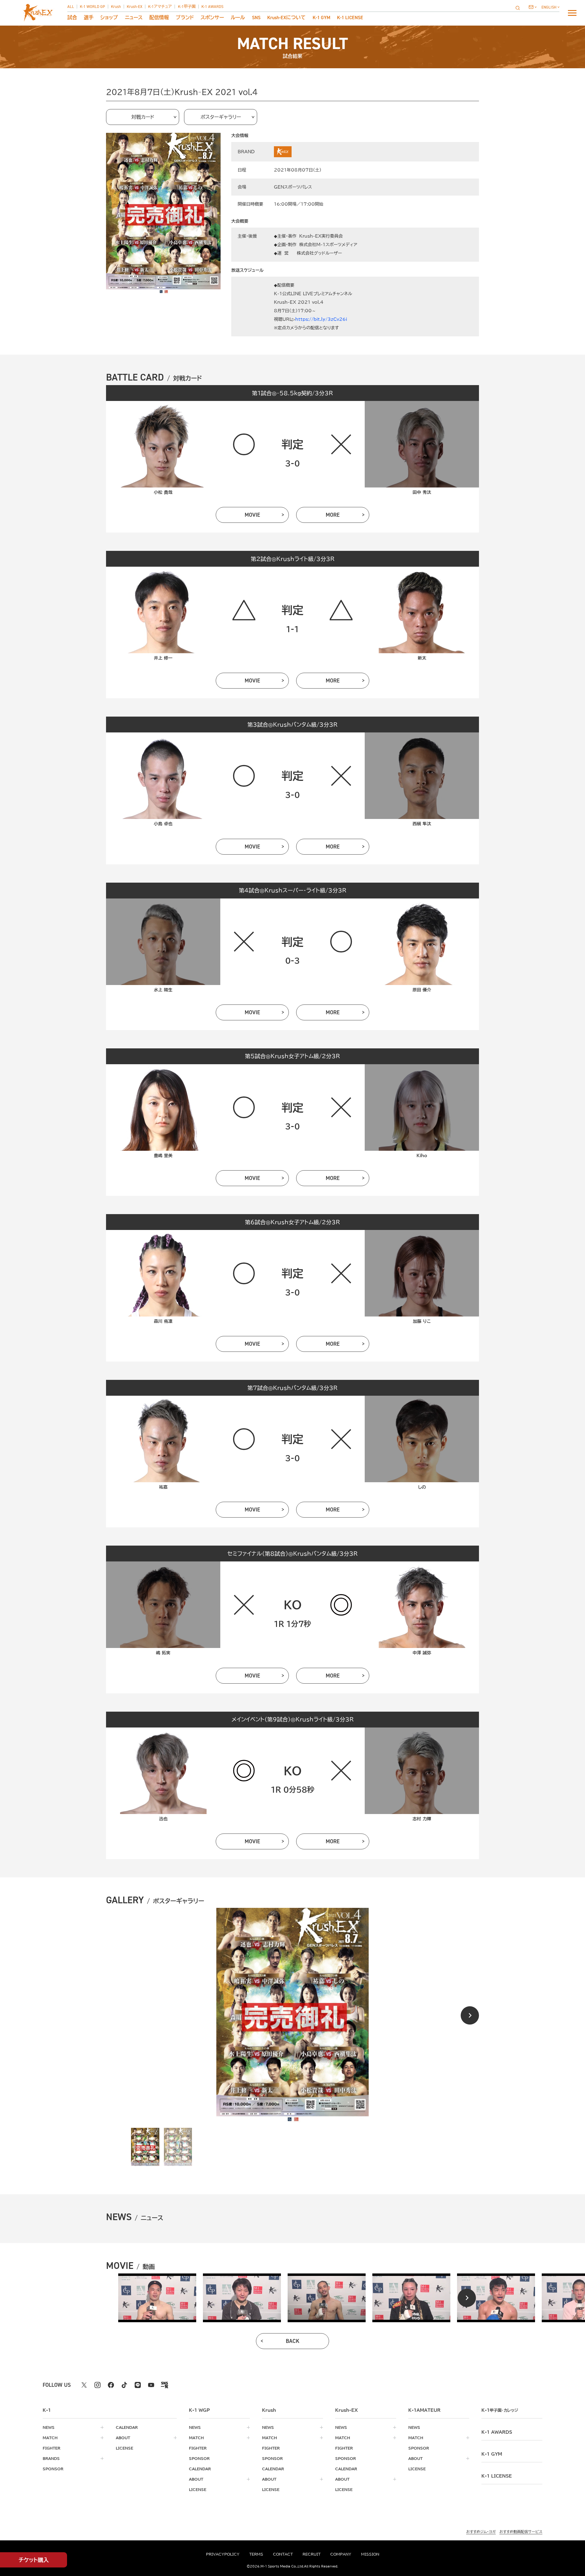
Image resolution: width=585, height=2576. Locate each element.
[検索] (519, 8)
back (293, 2341)
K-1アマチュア (160, 7)
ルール (238, 18)
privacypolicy (223, 2554)
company (341, 2554)
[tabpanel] (157, 2298)
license (124, 2448)
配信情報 (159, 18)
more (333, 515)
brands (51, 2458)
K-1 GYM (321, 18)
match (50, 2438)
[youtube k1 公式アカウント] (151, 2385)
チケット (34, 2560)
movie (252, 515)
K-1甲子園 (187, 7)
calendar (127, 2427)
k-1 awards (497, 2432)
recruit (312, 2554)
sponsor (53, 2469)
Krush (116, 7)
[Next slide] (470, 2015)
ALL (71, 7)
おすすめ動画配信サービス (521, 2532)
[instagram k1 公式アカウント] (97, 2385)
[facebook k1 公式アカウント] (111, 2385)
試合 (72, 18)
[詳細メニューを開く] (572, 13)
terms (256, 2554)
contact (283, 2554)
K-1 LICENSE (350, 18)
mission (370, 2554)
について (286, 18)
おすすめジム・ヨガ (481, 2532)
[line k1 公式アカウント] (138, 2385)
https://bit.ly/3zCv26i (321, 319)
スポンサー (212, 18)
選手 (89, 18)
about (123, 2438)
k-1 (500, 2410)
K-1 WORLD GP (92, 7)
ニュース (134, 18)
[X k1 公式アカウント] (84, 2385)
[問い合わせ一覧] (533, 7)
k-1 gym (492, 2454)
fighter (51, 2448)
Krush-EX (135, 7)
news (49, 2427)
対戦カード (143, 117)
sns (256, 18)
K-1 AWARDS (212, 7)
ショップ (109, 18)
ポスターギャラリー (221, 117)
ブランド (185, 18)
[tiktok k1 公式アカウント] (124, 2385)
